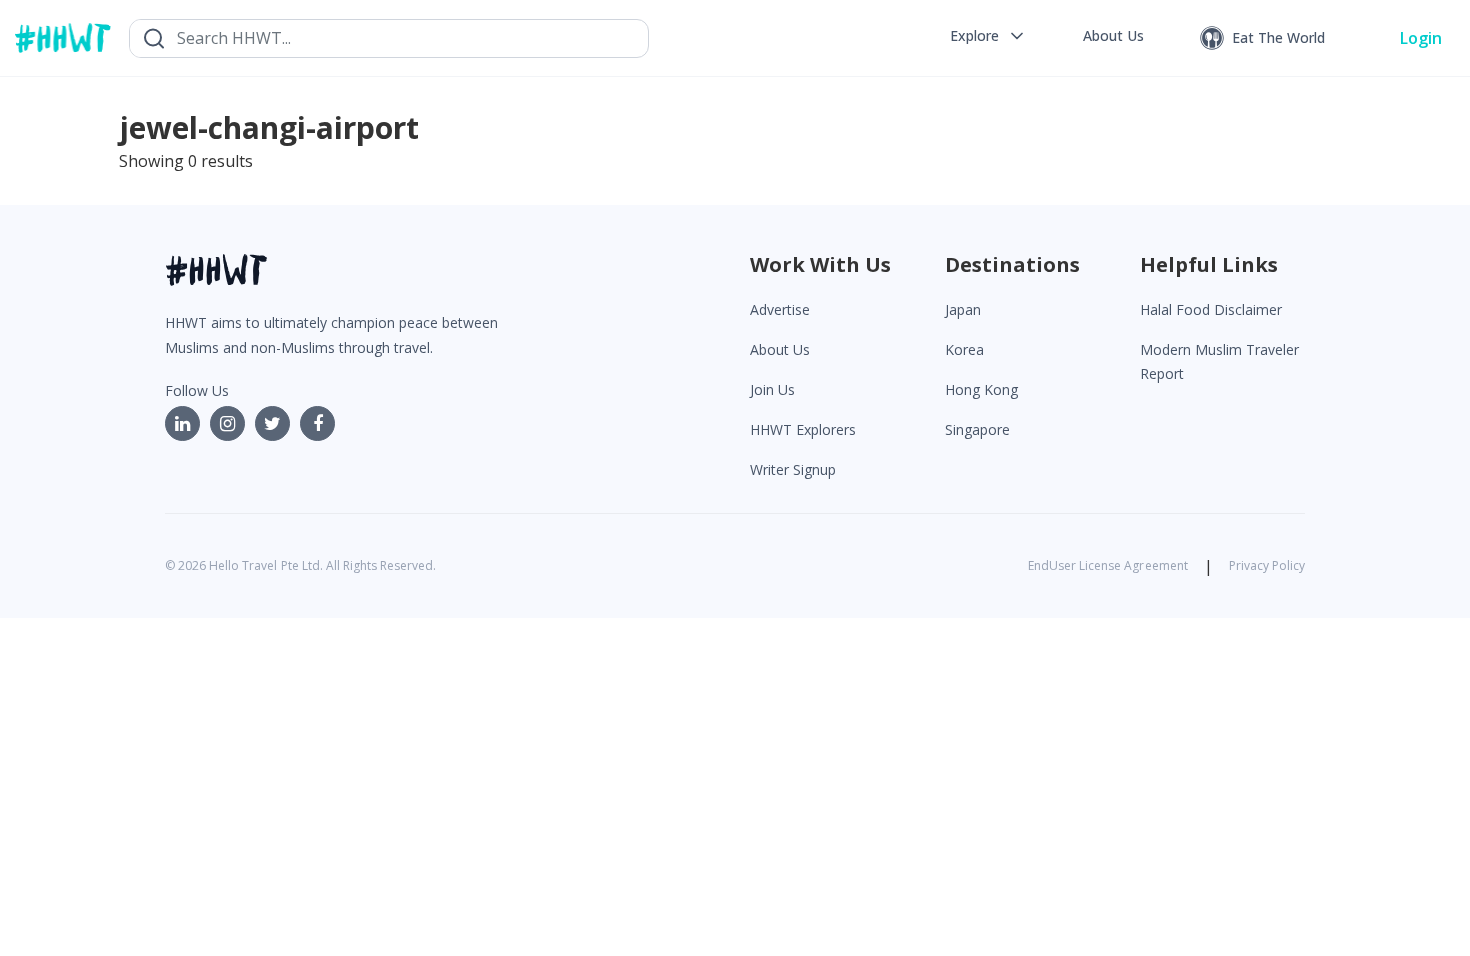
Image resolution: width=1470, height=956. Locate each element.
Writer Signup (793, 469)
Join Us (772, 389)
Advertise (780, 309)
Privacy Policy (1267, 565)
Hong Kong (981, 389)
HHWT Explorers (803, 429)
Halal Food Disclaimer (1211, 309)
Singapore (977, 429)
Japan (963, 309)
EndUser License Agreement (1108, 565)
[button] (988, 36)
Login (1421, 38)
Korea (964, 349)
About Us (780, 349)
